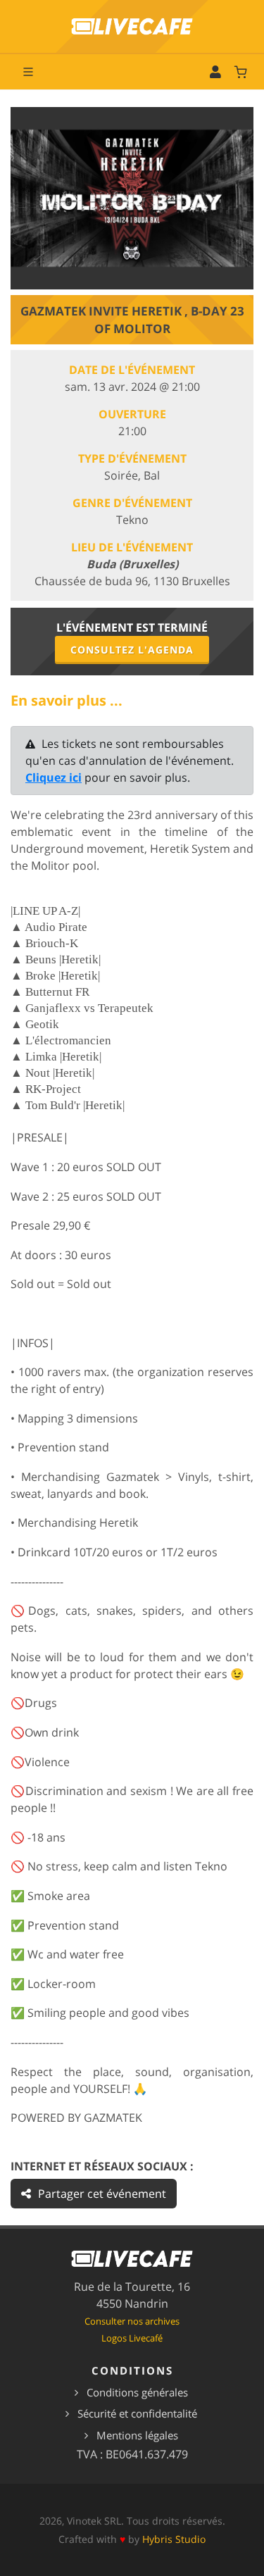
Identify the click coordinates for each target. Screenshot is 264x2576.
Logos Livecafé (132, 2338)
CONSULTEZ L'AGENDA (132, 650)
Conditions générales (137, 2392)
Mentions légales (137, 2435)
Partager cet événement (102, 2194)
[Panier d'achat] (241, 72)
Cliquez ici (54, 777)
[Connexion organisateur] (215, 72)
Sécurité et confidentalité (137, 2413)
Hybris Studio (174, 2539)
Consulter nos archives (132, 2321)
